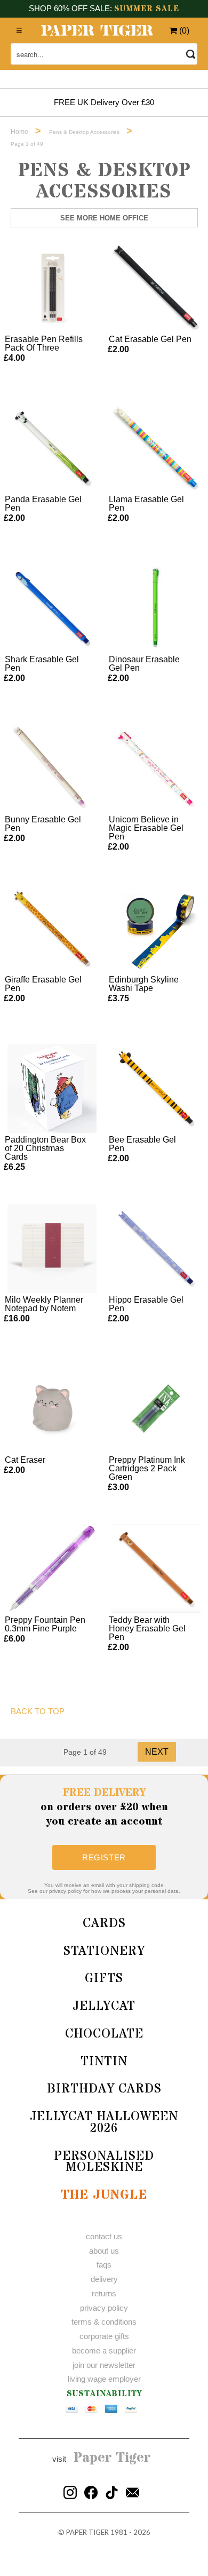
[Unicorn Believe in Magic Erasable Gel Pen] (156, 768)
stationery (104, 1951)
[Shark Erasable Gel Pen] (52, 608)
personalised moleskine (104, 2162)
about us (104, 2251)
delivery (104, 2279)
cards (104, 1924)
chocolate (104, 2034)
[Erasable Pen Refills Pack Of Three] (52, 288)
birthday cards (104, 2089)
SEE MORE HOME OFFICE (104, 218)
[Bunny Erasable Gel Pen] (52, 768)
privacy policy (104, 2308)
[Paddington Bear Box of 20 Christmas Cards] (52, 1088)
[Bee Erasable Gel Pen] (156, 1088)
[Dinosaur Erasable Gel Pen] (156, 608)
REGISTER (104, 1857)
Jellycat (104, 2006)
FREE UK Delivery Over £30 (104, 102)
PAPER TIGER (87, 2532)
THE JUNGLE (104, 2195)
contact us (104, 2236)
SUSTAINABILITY (104, 2394)
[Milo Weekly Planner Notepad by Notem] (52, 1249)
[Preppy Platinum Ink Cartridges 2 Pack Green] (156, 1409)
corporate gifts (104, 2336)
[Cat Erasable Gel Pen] (156, 288)
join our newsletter (104, 2365)
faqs (104, 2265)
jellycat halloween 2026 (104, 2123)
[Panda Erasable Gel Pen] (52, 448)
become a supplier (104, 2351)
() (183, 31)
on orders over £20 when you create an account (104, 1807)
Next (157, 1752)
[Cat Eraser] (52, 1409)
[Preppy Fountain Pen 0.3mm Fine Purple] (52, 1569)
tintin (104, 2062)
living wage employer (104, 2379)
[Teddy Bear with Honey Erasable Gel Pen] (156, 1569)
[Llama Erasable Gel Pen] (156, 448)
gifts (104, 1979)
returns (104, 2293)
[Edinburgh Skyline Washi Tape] (156, 928)
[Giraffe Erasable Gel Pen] (52, 928)
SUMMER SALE (147, 9)
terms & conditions (104, 2322)
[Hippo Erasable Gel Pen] (156, 1249)
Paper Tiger (112, 2458)
